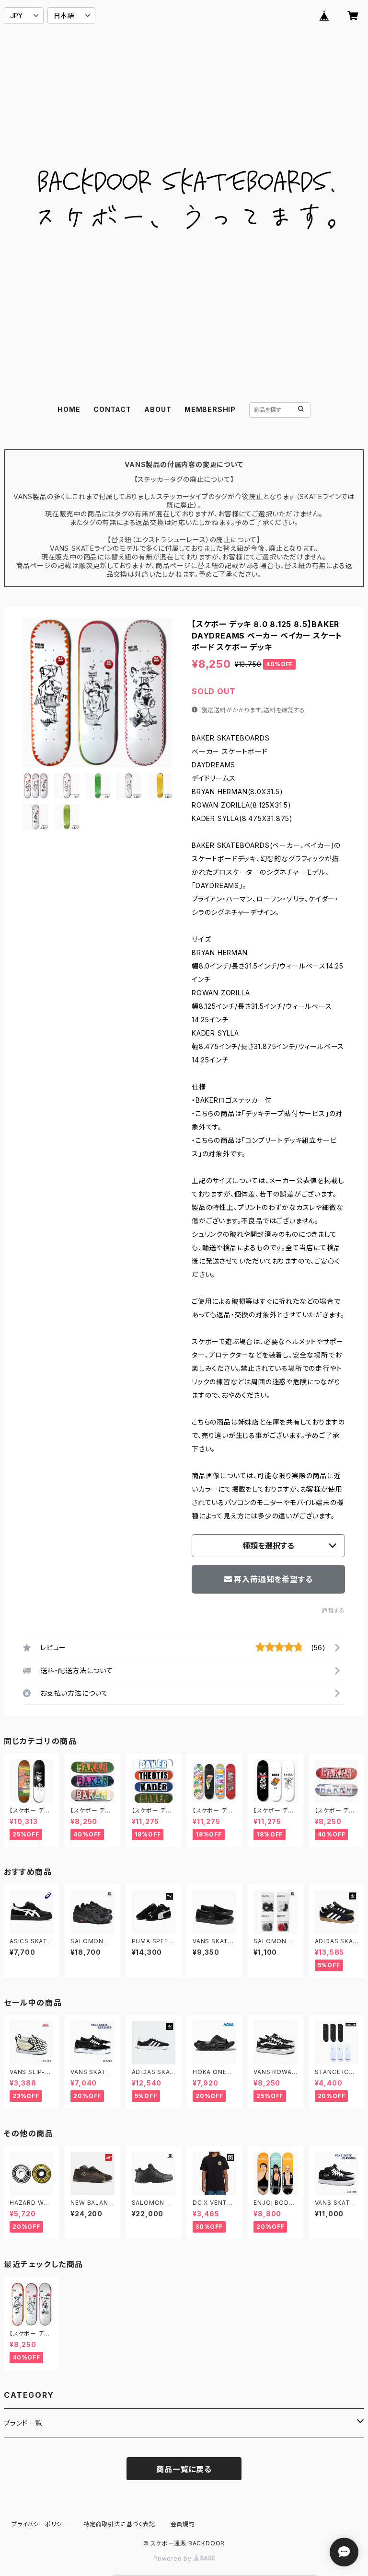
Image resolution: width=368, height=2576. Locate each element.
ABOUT (158, 409)
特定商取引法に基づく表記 (119, 2524)
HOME (69, 409)
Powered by (173, 2559)
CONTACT (112, 409)
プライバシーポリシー (40, 2524)
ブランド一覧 (23, 2423)
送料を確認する (284, 710)
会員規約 (183, 2524)
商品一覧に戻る (184, 2469)
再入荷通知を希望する (273, 1579)
